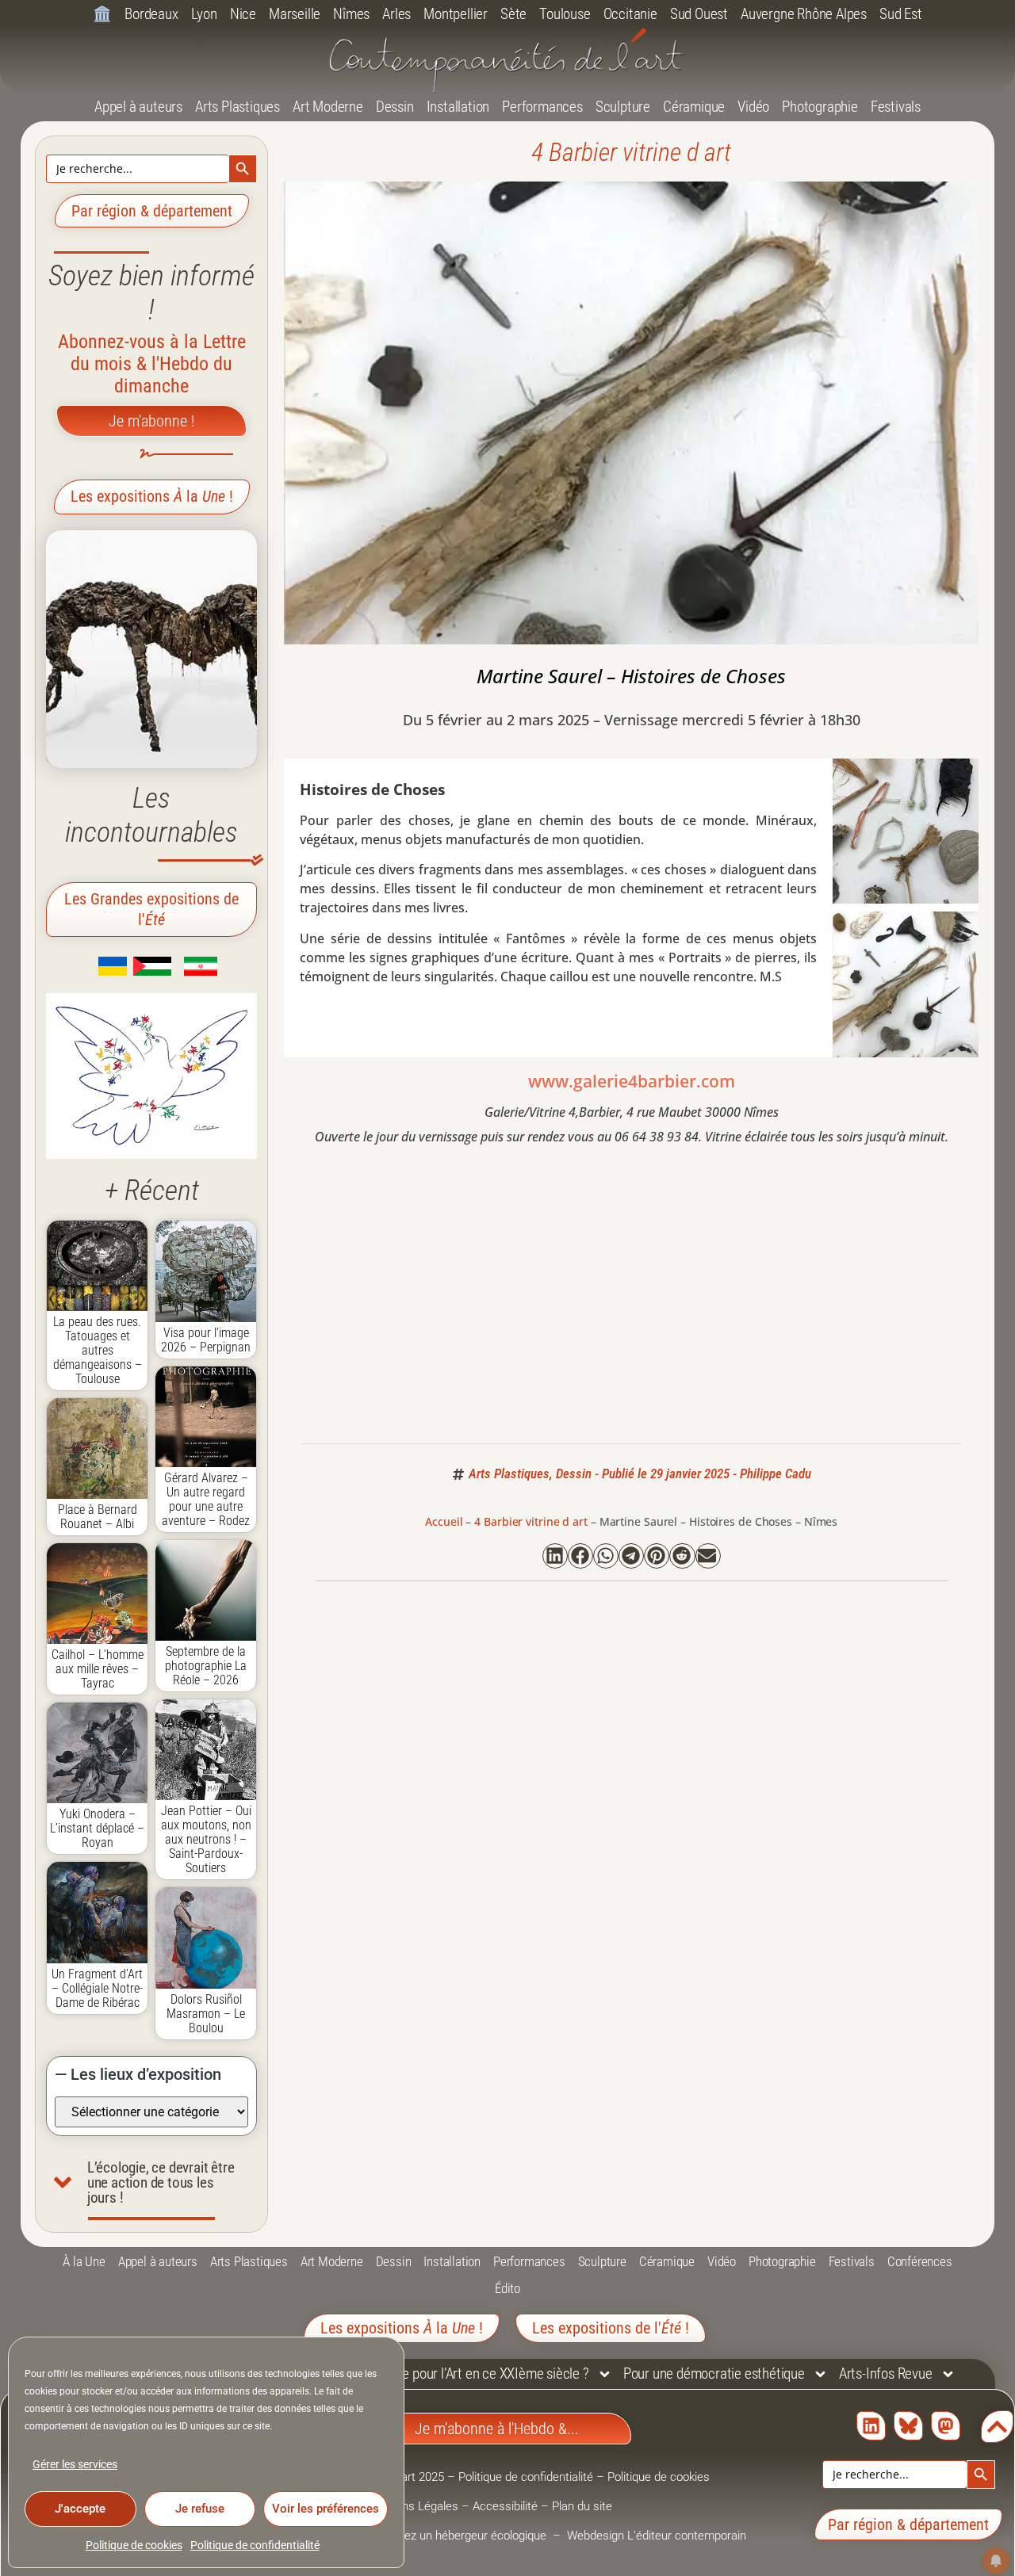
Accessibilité (505, 2506)
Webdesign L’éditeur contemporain (657, 2536)
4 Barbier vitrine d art (631, 152)
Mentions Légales (412, 2506)
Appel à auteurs (138, 107)
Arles (396, 14)
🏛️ (102, 14)
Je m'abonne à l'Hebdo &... (497, 2429)
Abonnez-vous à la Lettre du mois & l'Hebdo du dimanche (152, 364)
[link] (89, 971)
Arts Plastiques (237, 107)
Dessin (395, 107)
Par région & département (152, 211)
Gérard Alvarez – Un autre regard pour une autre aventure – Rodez (206, 1499)
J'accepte (80, 2509)
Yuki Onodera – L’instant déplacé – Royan (97, 1828)
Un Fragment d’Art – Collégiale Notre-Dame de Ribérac (97, 1988)
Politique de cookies (134, 2545)
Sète (513, 14)
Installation (458, 107)
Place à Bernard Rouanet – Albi (98, 1517)
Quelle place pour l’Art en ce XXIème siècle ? (465, 2373)
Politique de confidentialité (255, 2545)
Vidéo (753, 107)
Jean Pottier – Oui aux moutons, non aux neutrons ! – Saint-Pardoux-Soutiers (206, 1839)
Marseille (295, 14)
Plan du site (582, 2506)
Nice (243, 14)
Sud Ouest (699, 14)
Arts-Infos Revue (886, 2373)
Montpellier (456, 14)
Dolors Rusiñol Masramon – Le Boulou (206, 2014)
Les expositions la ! (152, 496)
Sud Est (901, 14)
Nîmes (351, 14)
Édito (507, 2288)
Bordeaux (151, 14)
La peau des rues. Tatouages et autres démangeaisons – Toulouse (98, 1350)
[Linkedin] (871, 2426)
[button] (555, 1556)
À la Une (84, 2261)
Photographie (820, 107)
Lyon (204, 14)
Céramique (694, 107)
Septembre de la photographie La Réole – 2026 (206, 1666)
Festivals (896, 107)
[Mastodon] (946, 2426)
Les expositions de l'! (611, 2328)
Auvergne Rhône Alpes (804, 14)
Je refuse (200, 2509)
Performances (542, 107)
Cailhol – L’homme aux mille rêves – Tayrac (98, 1669)
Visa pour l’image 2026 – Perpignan (206, 1340)
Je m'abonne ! (151, 421)
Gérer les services (75, 2464)
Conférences (920, 2261)
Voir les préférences (326, 2509)
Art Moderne (328, 107)
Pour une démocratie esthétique (714, 2373)
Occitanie (630, 14)
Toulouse (565, 14)
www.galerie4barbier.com (632, 1081)
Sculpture (623, 107)
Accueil (444, 1521)
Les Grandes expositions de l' (151, 909)
